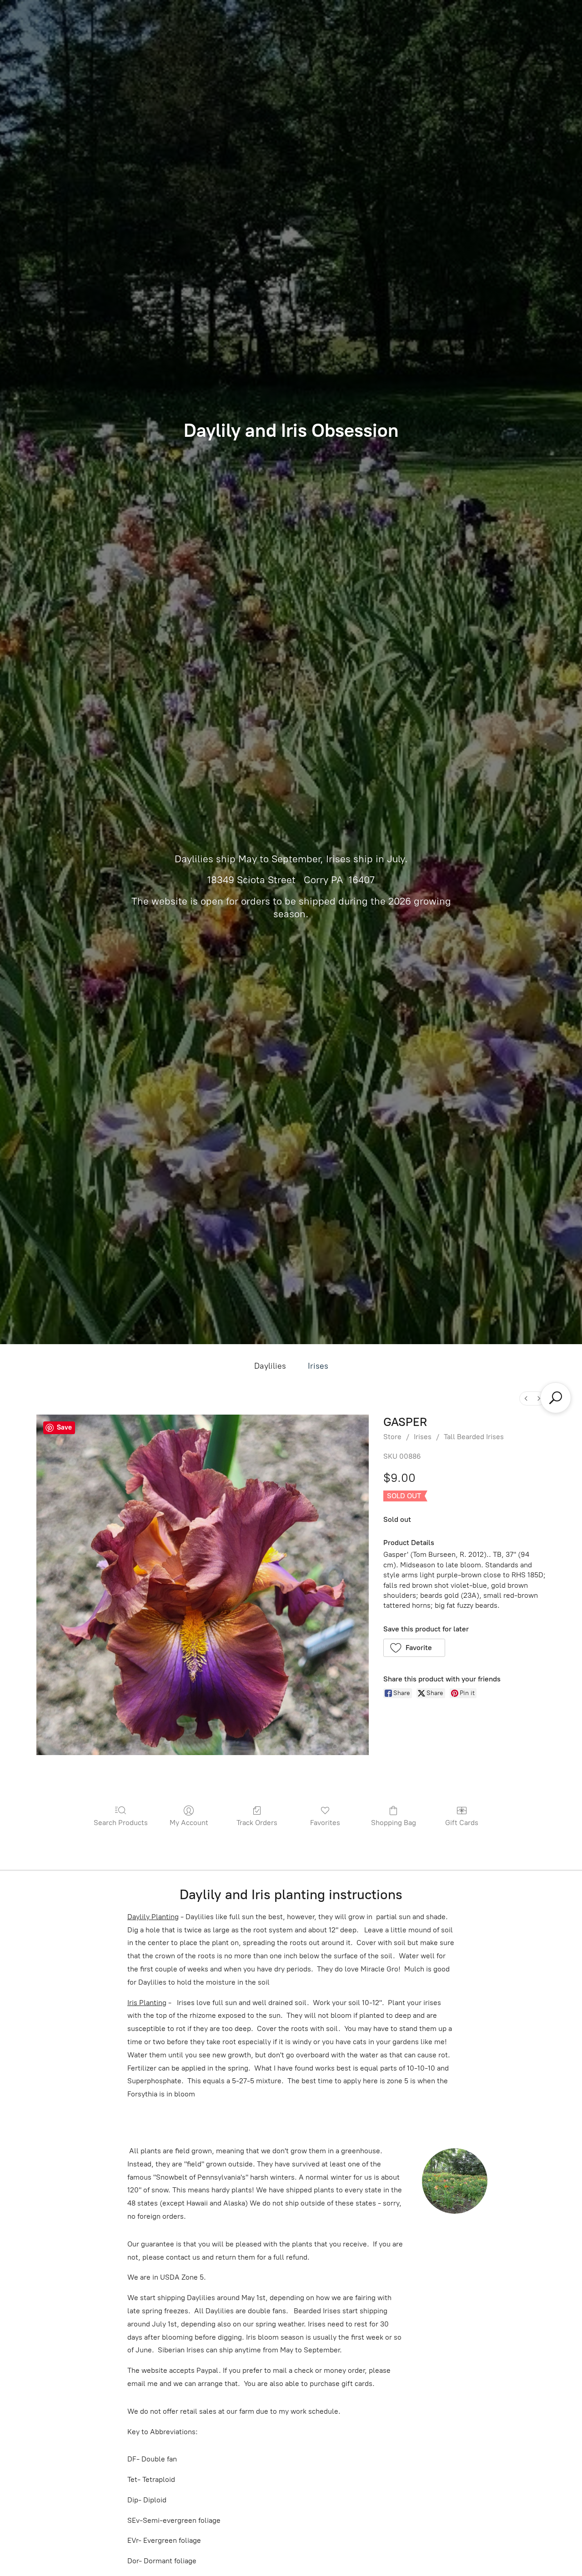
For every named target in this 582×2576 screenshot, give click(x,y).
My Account (189, 1823)
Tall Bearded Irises (474, 1437)
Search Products (121, 1823)
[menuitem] (526, 1398)
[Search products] (556, 1398)
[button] (414, 1648)
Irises (318, 1366)
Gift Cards (462, 1823)
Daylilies (270, 1366)
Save (64, 1427)
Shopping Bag (394, 1823)
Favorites (325, 1823)
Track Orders (257, 1823)
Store (392, 1437)
